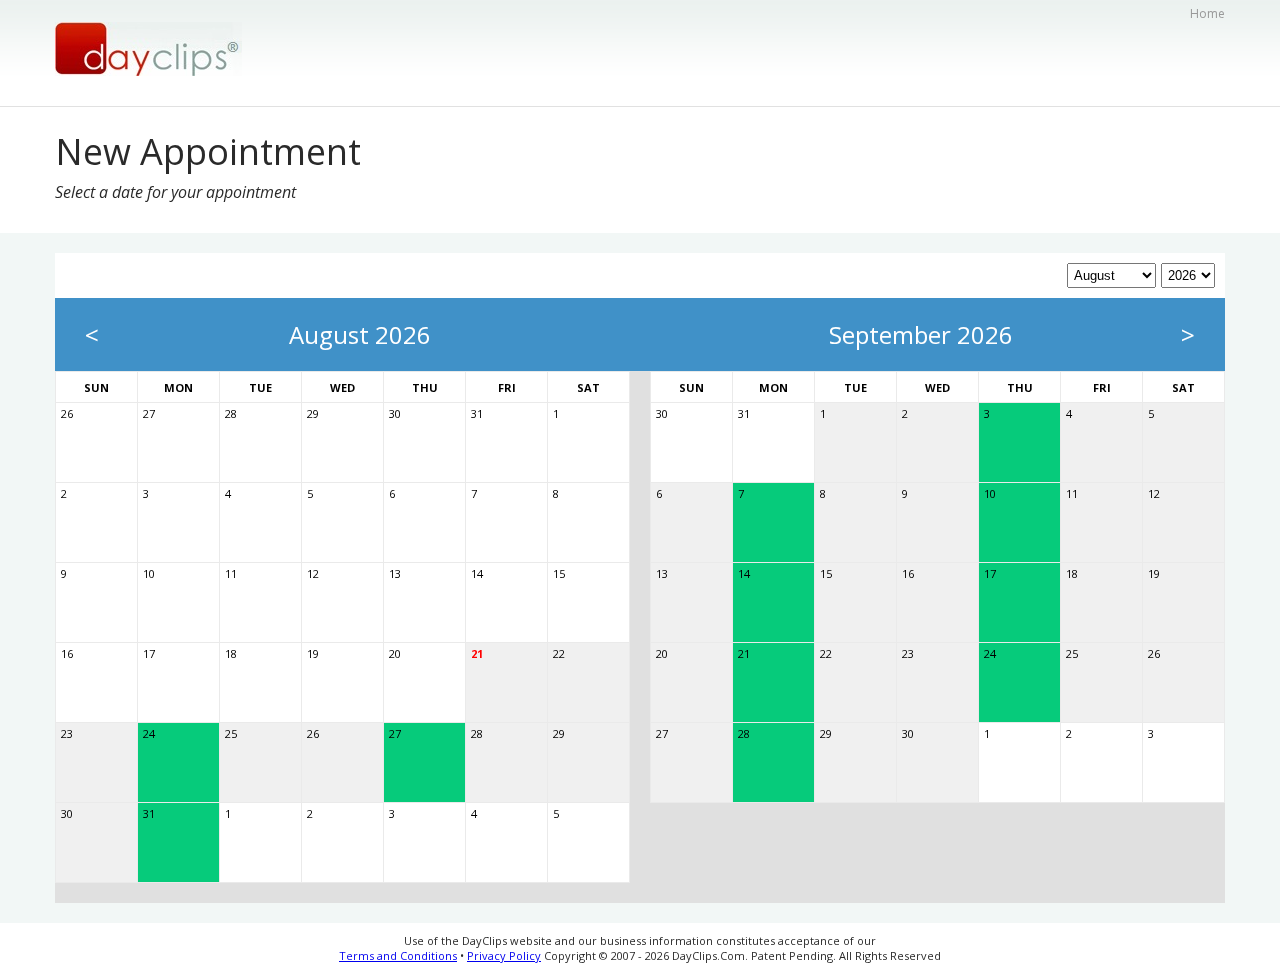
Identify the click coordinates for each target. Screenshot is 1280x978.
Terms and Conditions (398, 955)
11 (231, 573)
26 (67, 413)
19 (313, 653)
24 (149, 733)
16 (67, 653)
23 (67, 733)
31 (477, 413)
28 (231, 413)
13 (395, 573)
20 (395, 653)
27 (149, 413)
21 (477, 653)
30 (395, 413)
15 (559, 573)
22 (559, 653)
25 (231, 733)
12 (313, 573)
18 (231, 653)
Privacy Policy (504, 955)
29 (313, 413)
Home (1207, 13)
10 (149, 573)
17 (149, 653)
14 (477, 573)
